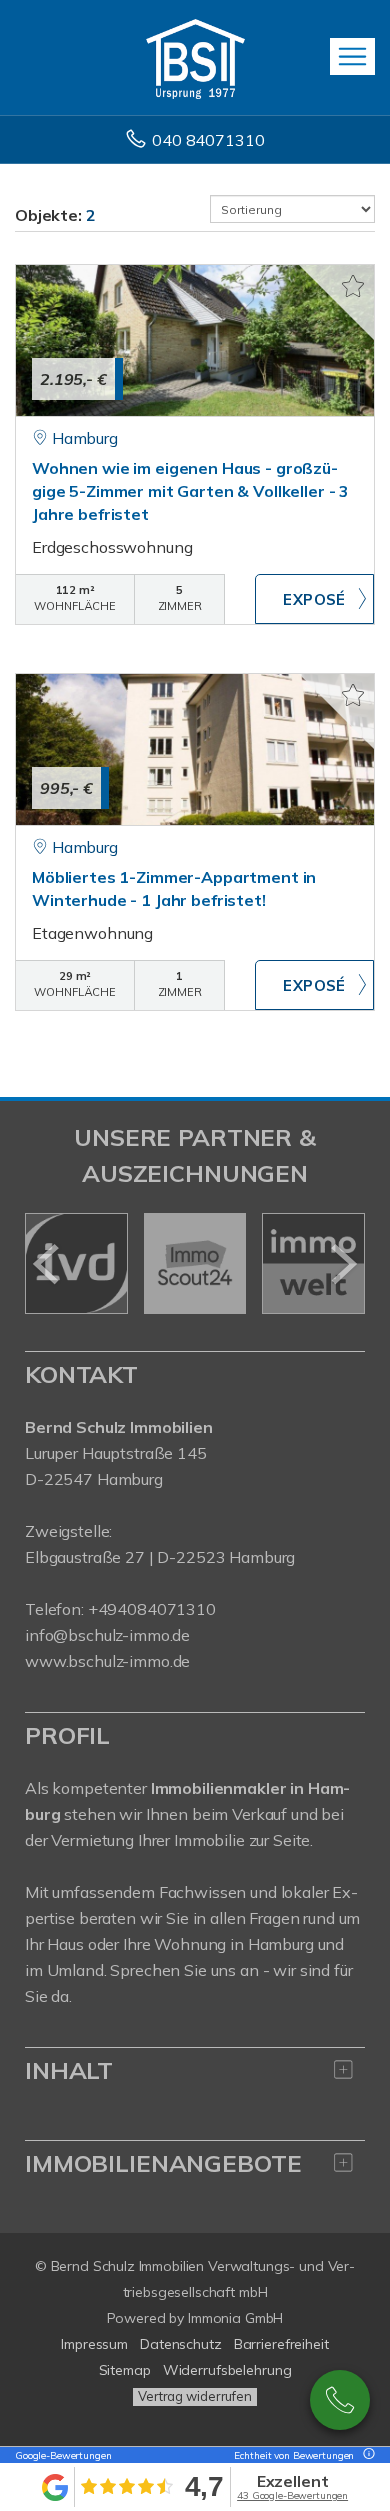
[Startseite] (195, 57)
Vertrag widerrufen (195, 2396)
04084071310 (340, 2400)
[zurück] (47, 1264)
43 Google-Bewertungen (292, 2495)
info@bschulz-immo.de (107, 1635)
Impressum (94, 2344)
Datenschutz (181, 2344)
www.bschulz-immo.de (107, 1661)
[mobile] (352, 56)
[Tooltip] (366, 2455)
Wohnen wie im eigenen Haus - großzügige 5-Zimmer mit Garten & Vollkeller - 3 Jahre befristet (190, 491)
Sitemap (125, 2370)
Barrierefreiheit (281, 2344)
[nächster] (342, 1264)
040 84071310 (208, 140)
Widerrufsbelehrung (227, 2370)
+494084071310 (152, 1609)
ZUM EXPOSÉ (314, 599)
